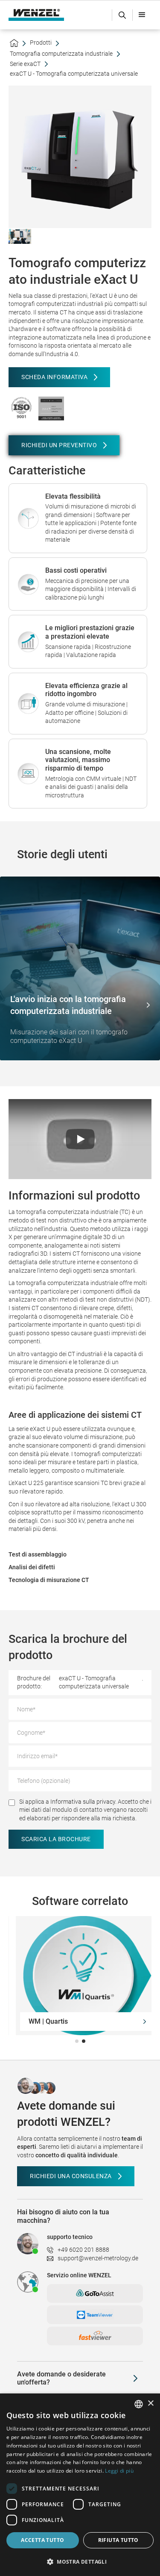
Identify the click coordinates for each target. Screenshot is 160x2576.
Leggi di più (119, 2471)
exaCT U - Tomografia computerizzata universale (74, 74)
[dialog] (80, 2485)
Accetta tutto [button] (42, 2540)
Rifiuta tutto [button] (118, 2540)
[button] (142, 15)
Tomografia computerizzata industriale (61, 54)
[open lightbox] (20, 236)
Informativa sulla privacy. (83, 1802)
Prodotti (41, 43)
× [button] (150, 2403)
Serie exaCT (25, 64)
